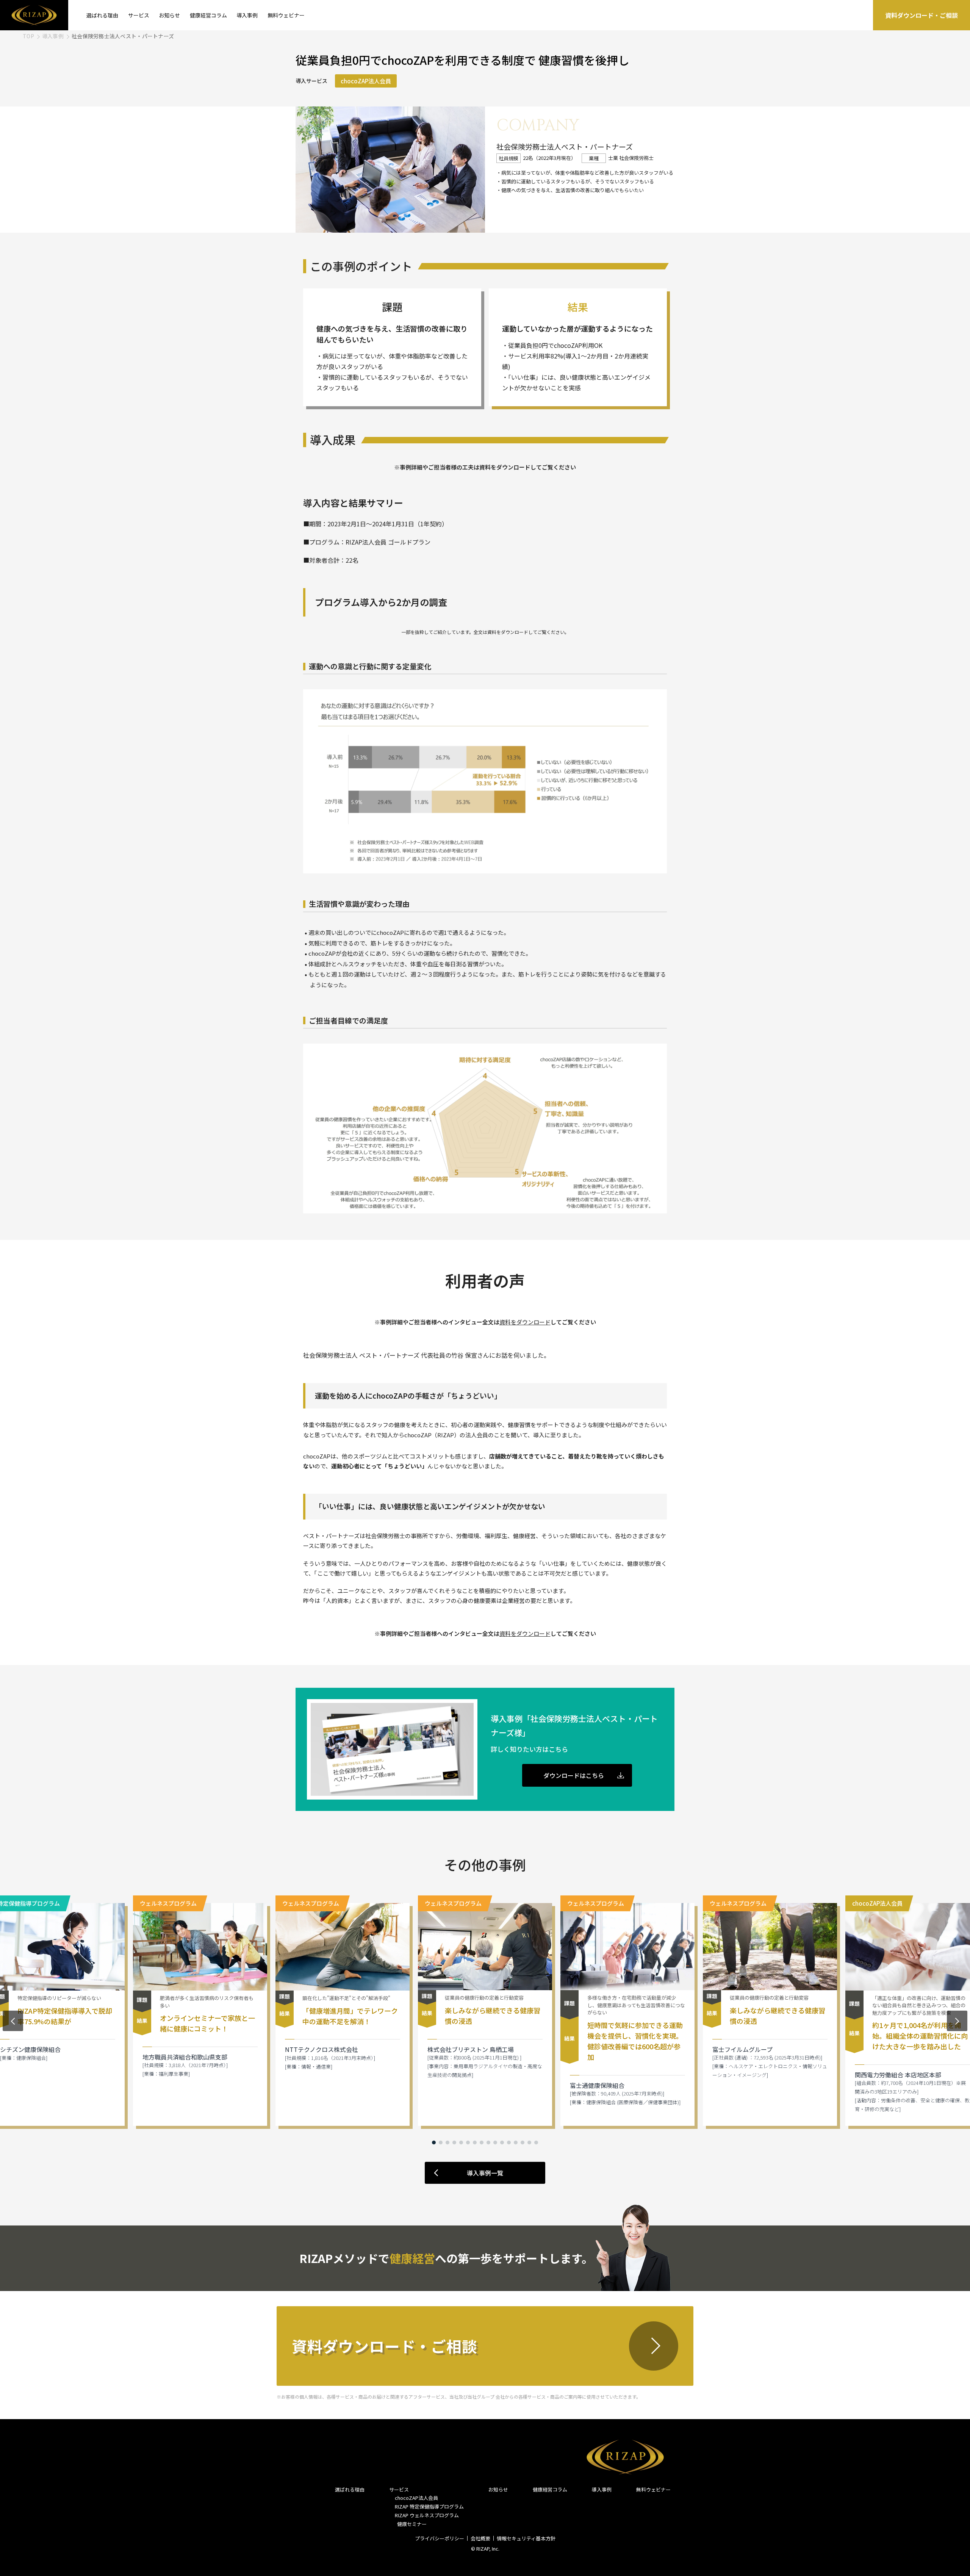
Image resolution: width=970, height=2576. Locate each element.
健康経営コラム (208, 15)
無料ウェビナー (286, 15)
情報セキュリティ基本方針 (526, 2538)
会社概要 (480, 2538)
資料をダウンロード (525, 1322)
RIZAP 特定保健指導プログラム (429, 2506)
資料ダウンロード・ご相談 (921, 15)
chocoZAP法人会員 (416, 2498)
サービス (139, 15)
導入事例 (247, 15)
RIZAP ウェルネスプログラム (427, 2515)
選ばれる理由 (102, 15)
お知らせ (169, 15)
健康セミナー (411, 2524)
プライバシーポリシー (440, 2538)
